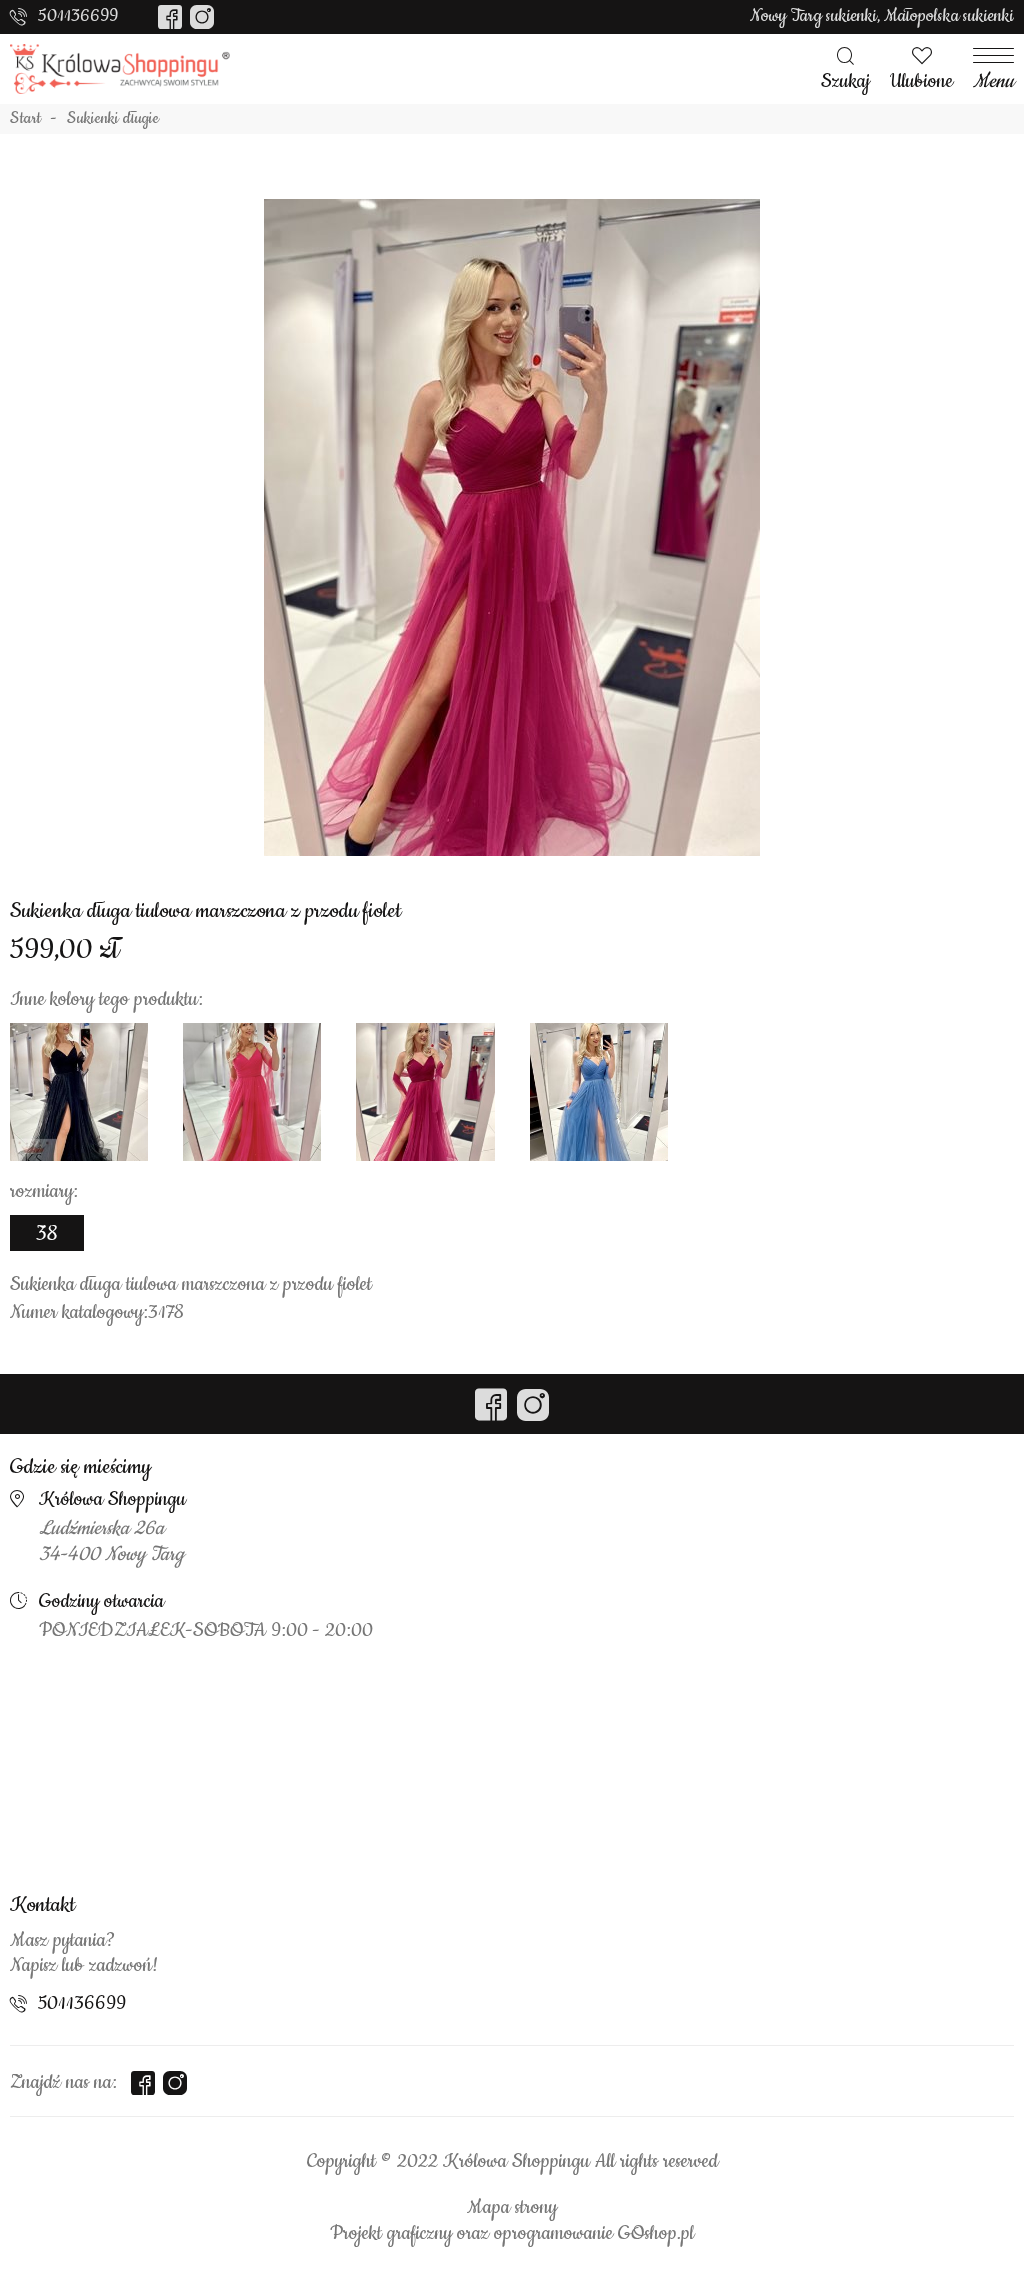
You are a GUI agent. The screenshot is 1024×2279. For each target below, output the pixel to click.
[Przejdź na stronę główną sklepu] (120, 69)
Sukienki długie (113, 119)
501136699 (78, 16)
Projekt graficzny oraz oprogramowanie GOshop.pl (512, 2234)
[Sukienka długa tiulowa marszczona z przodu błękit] (599, 1092)
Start (25, 119)
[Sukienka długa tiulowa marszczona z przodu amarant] (252, 1092)
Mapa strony (512, 2208)
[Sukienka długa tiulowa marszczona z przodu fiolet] (512, 527)
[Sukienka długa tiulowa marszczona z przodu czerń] (79, 1092)
